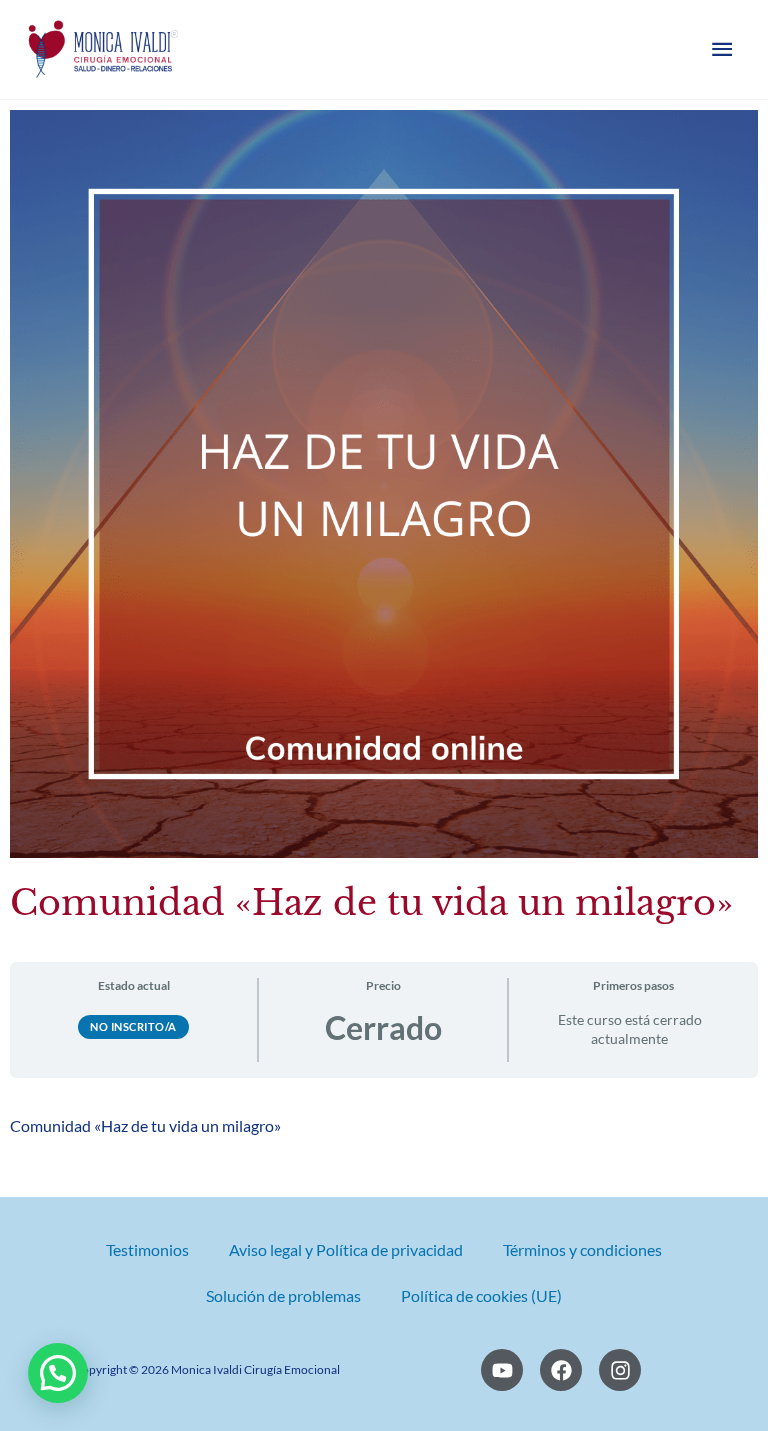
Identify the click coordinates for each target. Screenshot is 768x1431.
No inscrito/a (133, 1026)
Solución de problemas (283, 1296)
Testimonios (147, 1250)
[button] (58, 1373)
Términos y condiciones (582, 1250)
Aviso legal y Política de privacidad (346, 1250)
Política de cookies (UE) (481, 1296)
